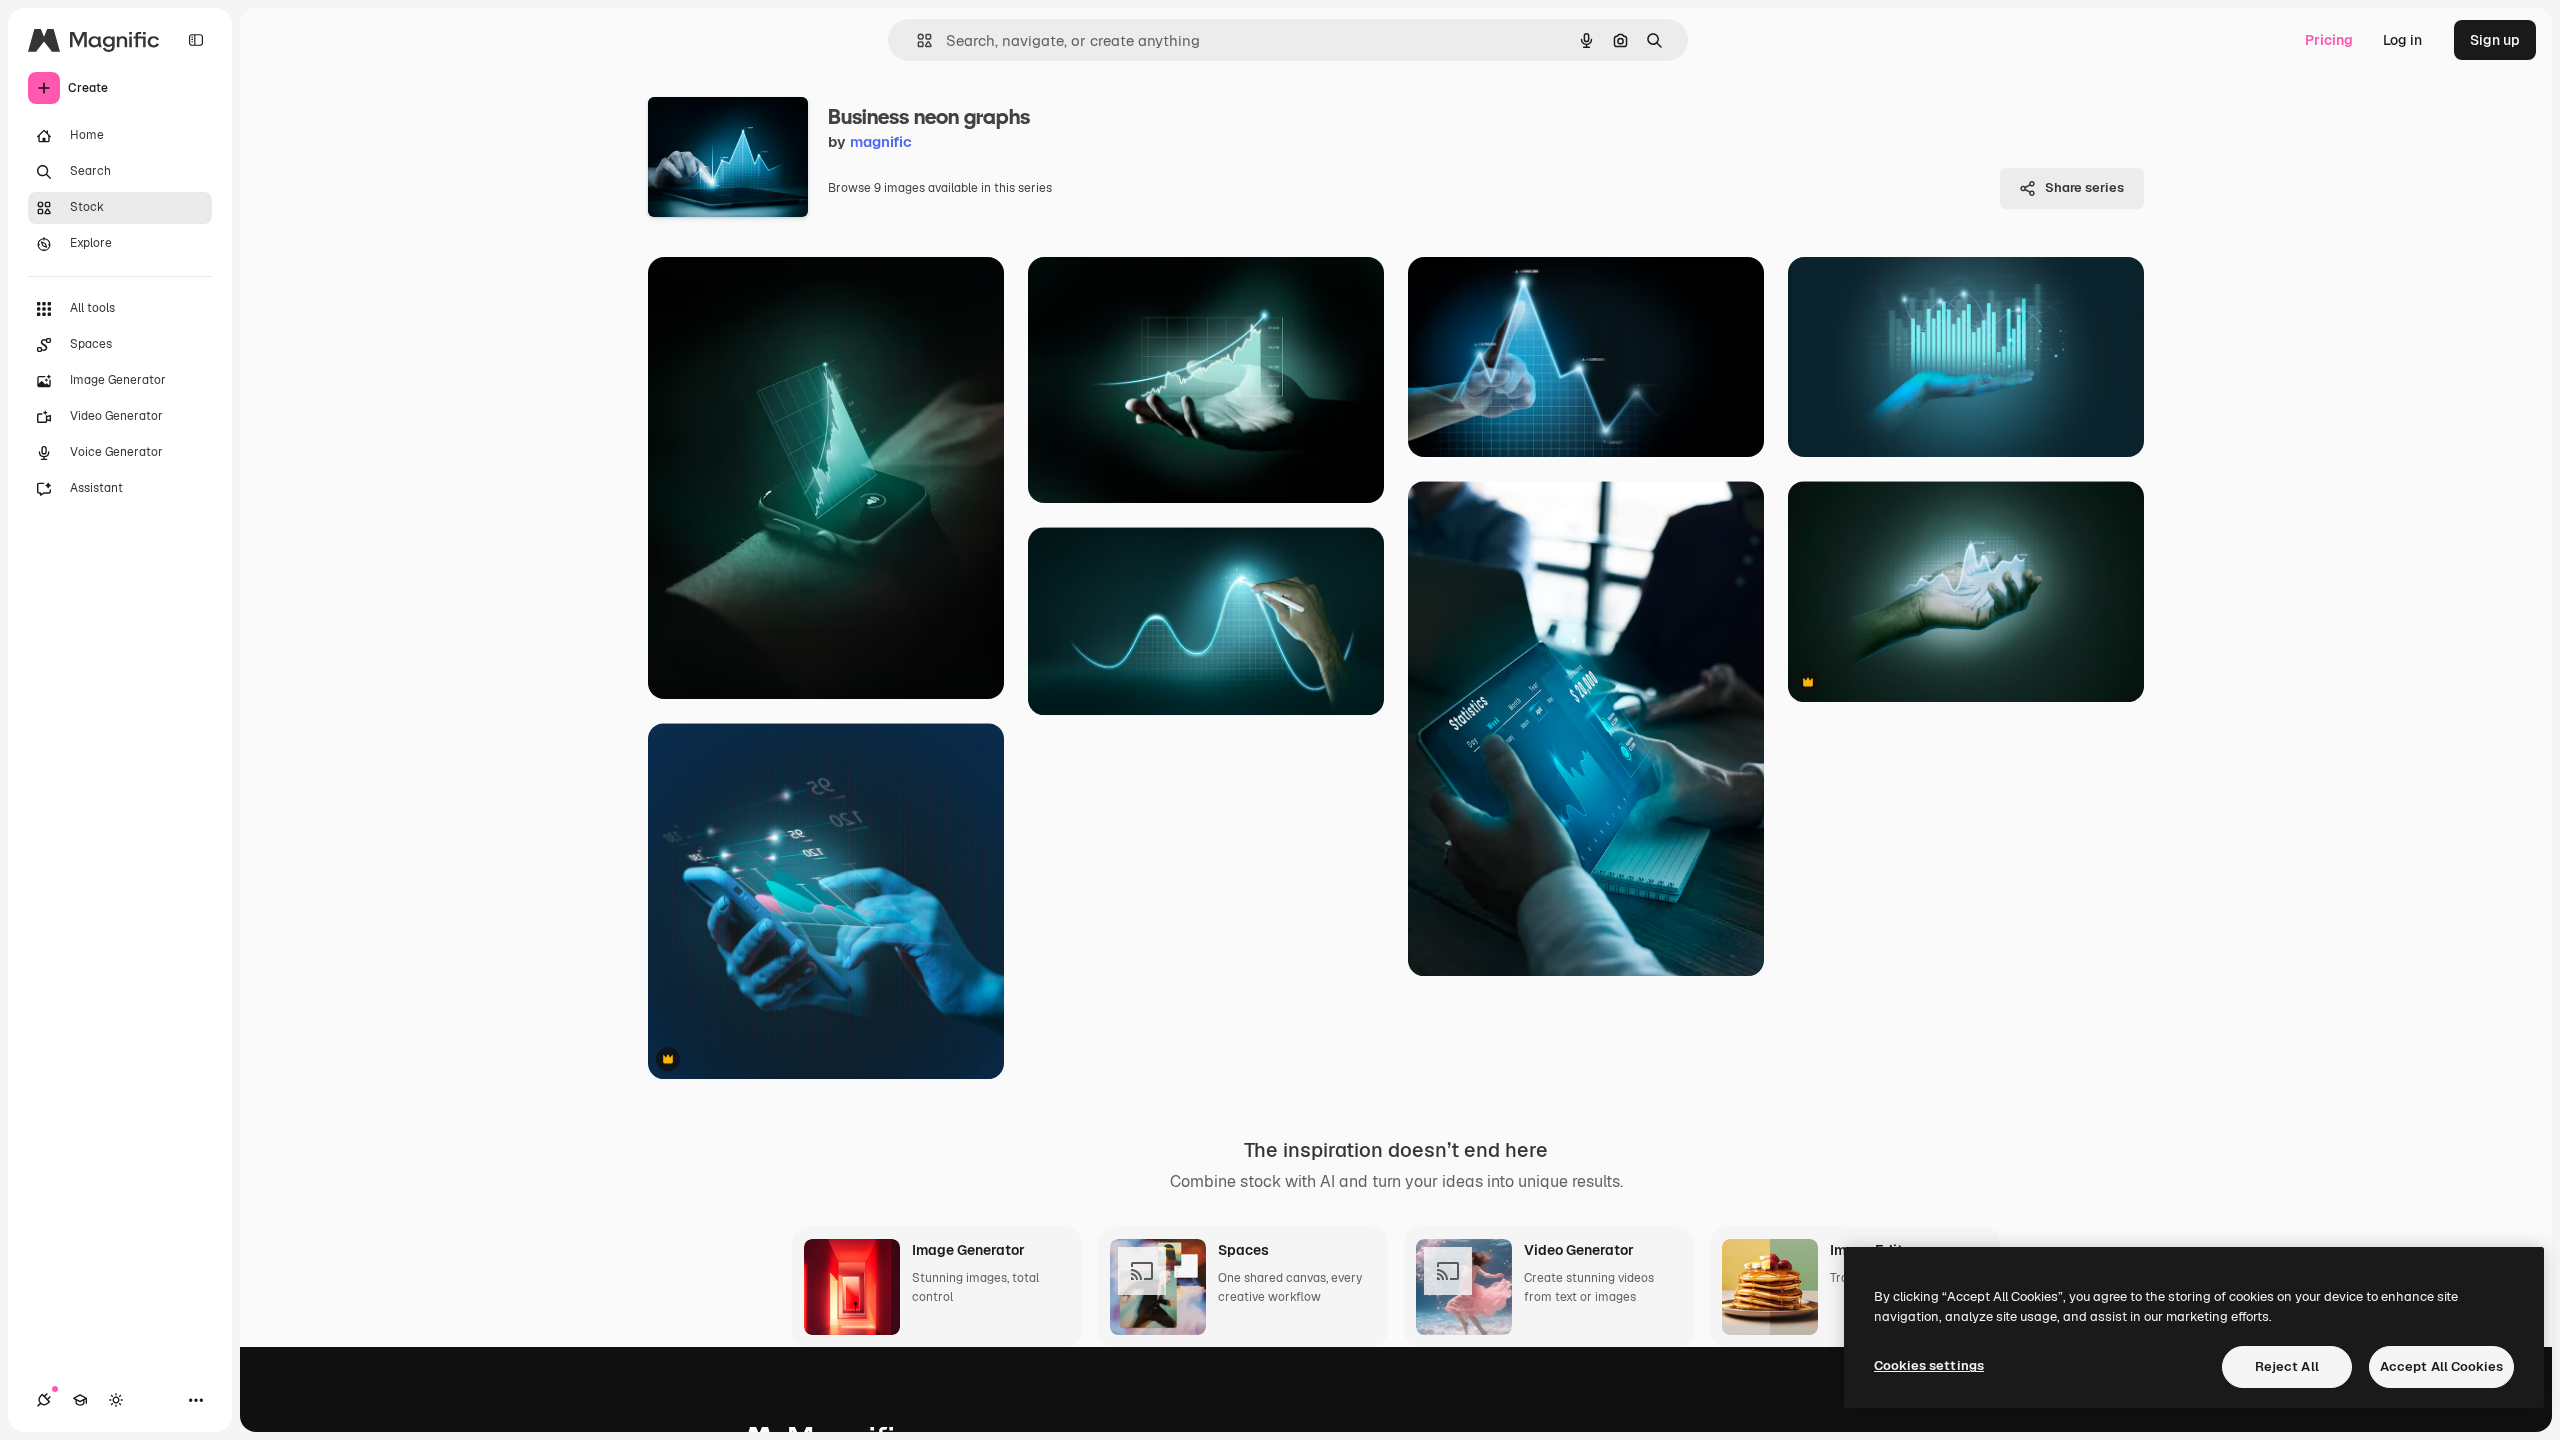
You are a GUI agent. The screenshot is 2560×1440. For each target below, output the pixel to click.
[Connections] (44, 1400)
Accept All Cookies (2441, 1366)
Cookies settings (1929, 1365)
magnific (881, 141)
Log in (2402, 40)
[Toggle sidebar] (196, 40)
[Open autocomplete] (916, 40)
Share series (2084, 187)
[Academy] (80, 1400)
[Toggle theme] (116, 1400)
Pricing (2329, 40)
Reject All (2287, 1366)
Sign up (2495, 40)
